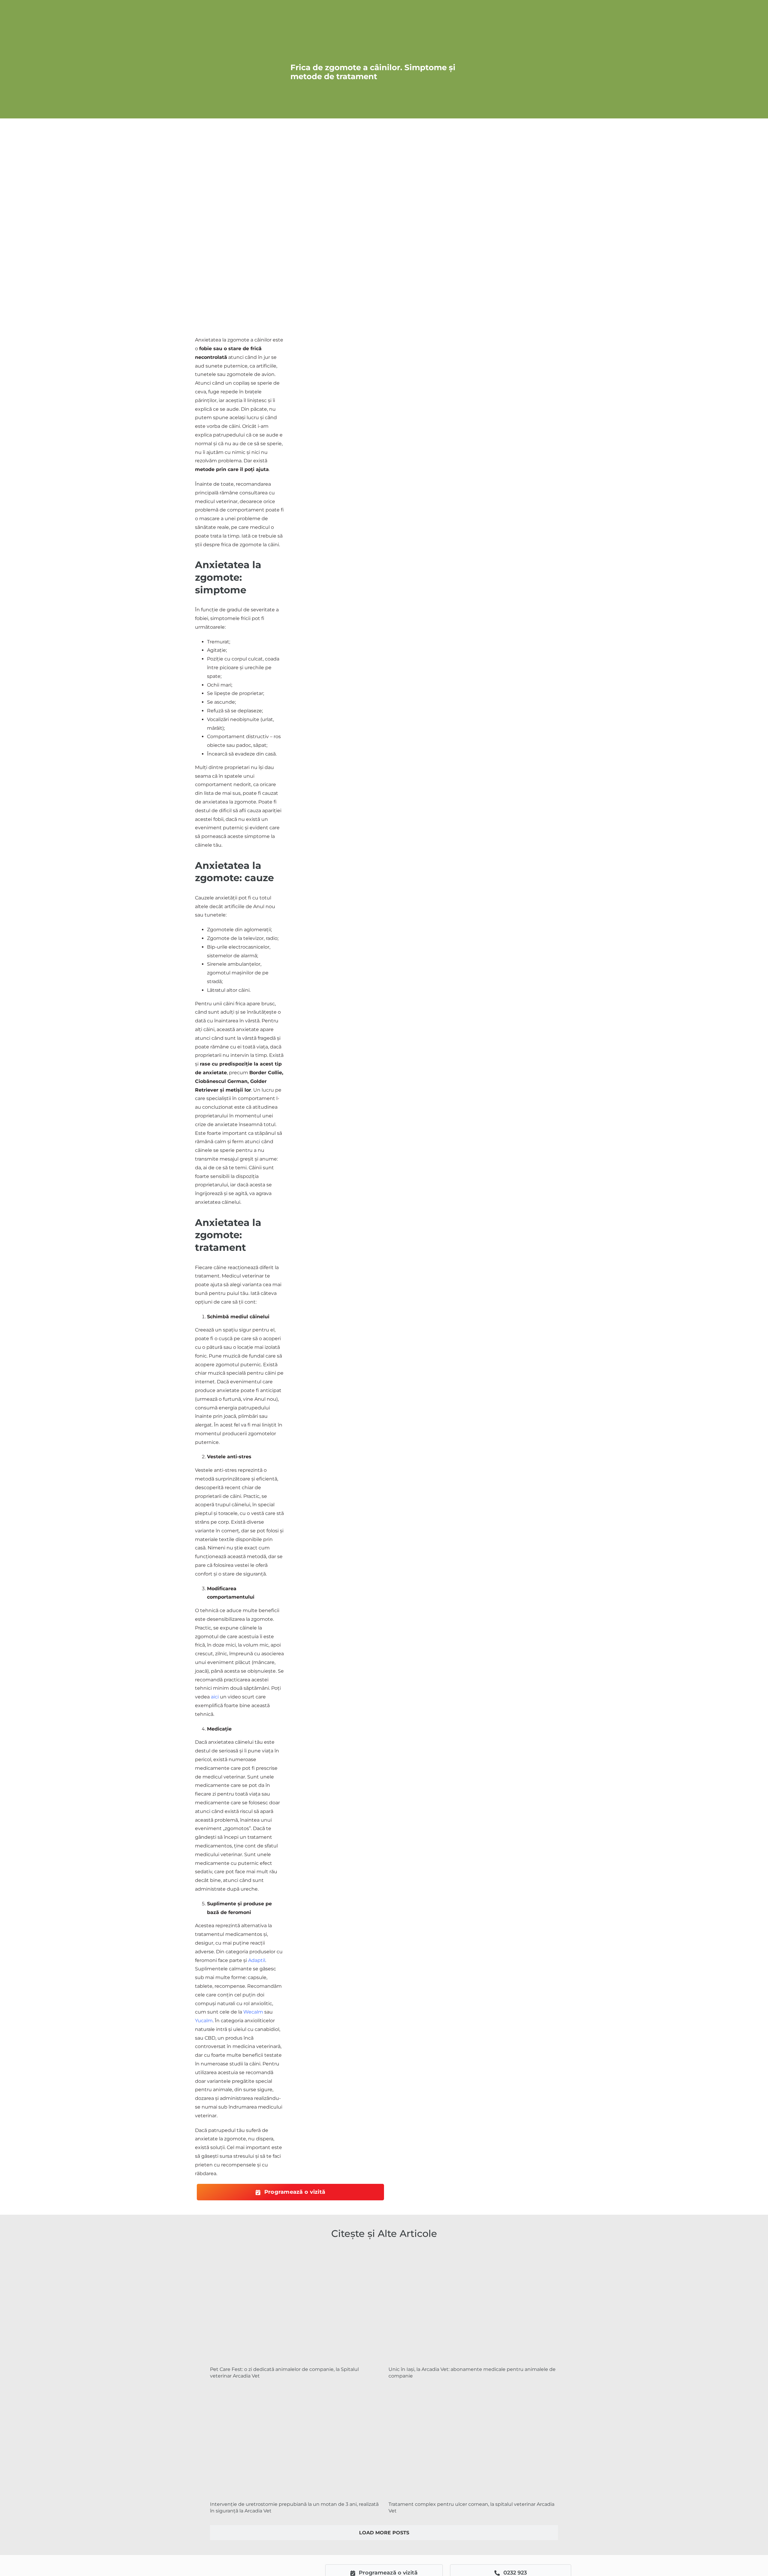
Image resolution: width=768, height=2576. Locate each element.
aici (215, 1697)
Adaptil (257, 1960)
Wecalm (253, 2012)
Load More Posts (384, 2533)
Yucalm (204, 2021)
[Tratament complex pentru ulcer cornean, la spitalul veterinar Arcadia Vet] (473, 2440)
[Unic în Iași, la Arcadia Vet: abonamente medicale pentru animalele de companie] (473, 2305)
